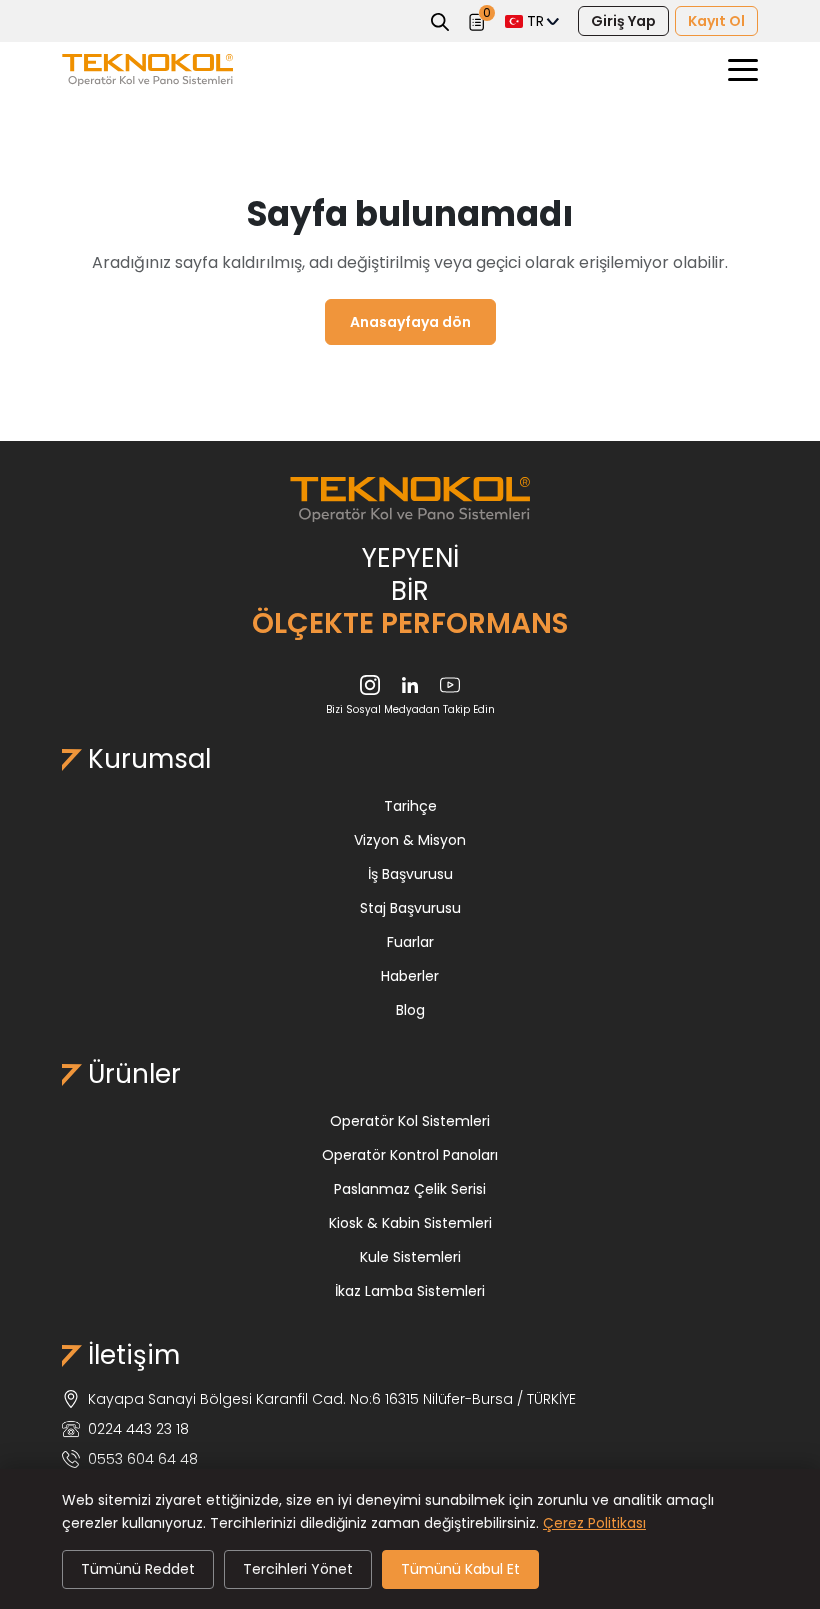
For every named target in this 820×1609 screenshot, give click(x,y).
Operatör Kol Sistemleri (410, 1121)
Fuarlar (410, 942)
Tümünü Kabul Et (460, 1569)
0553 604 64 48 (143, 1459)
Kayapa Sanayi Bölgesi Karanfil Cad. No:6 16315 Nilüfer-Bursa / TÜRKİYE (332, 1399)
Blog (410, 1010)
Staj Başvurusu (410, 908)
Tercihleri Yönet (298, 1569)
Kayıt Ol (716, 21)
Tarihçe (410, 806)
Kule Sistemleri (410, 1257)
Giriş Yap (623, 21)
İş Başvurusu (410, 874)
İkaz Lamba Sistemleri (410, 1291)
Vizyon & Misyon (410, 840)
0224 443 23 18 (138, 1429)
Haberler (410, 976)
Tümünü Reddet (138, 1569)
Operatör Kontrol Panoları (410, 1155)
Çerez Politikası (594, 1523)
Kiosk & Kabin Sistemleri (410, 1223)
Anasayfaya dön (410, 322)
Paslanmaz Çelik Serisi (410, 1189)
